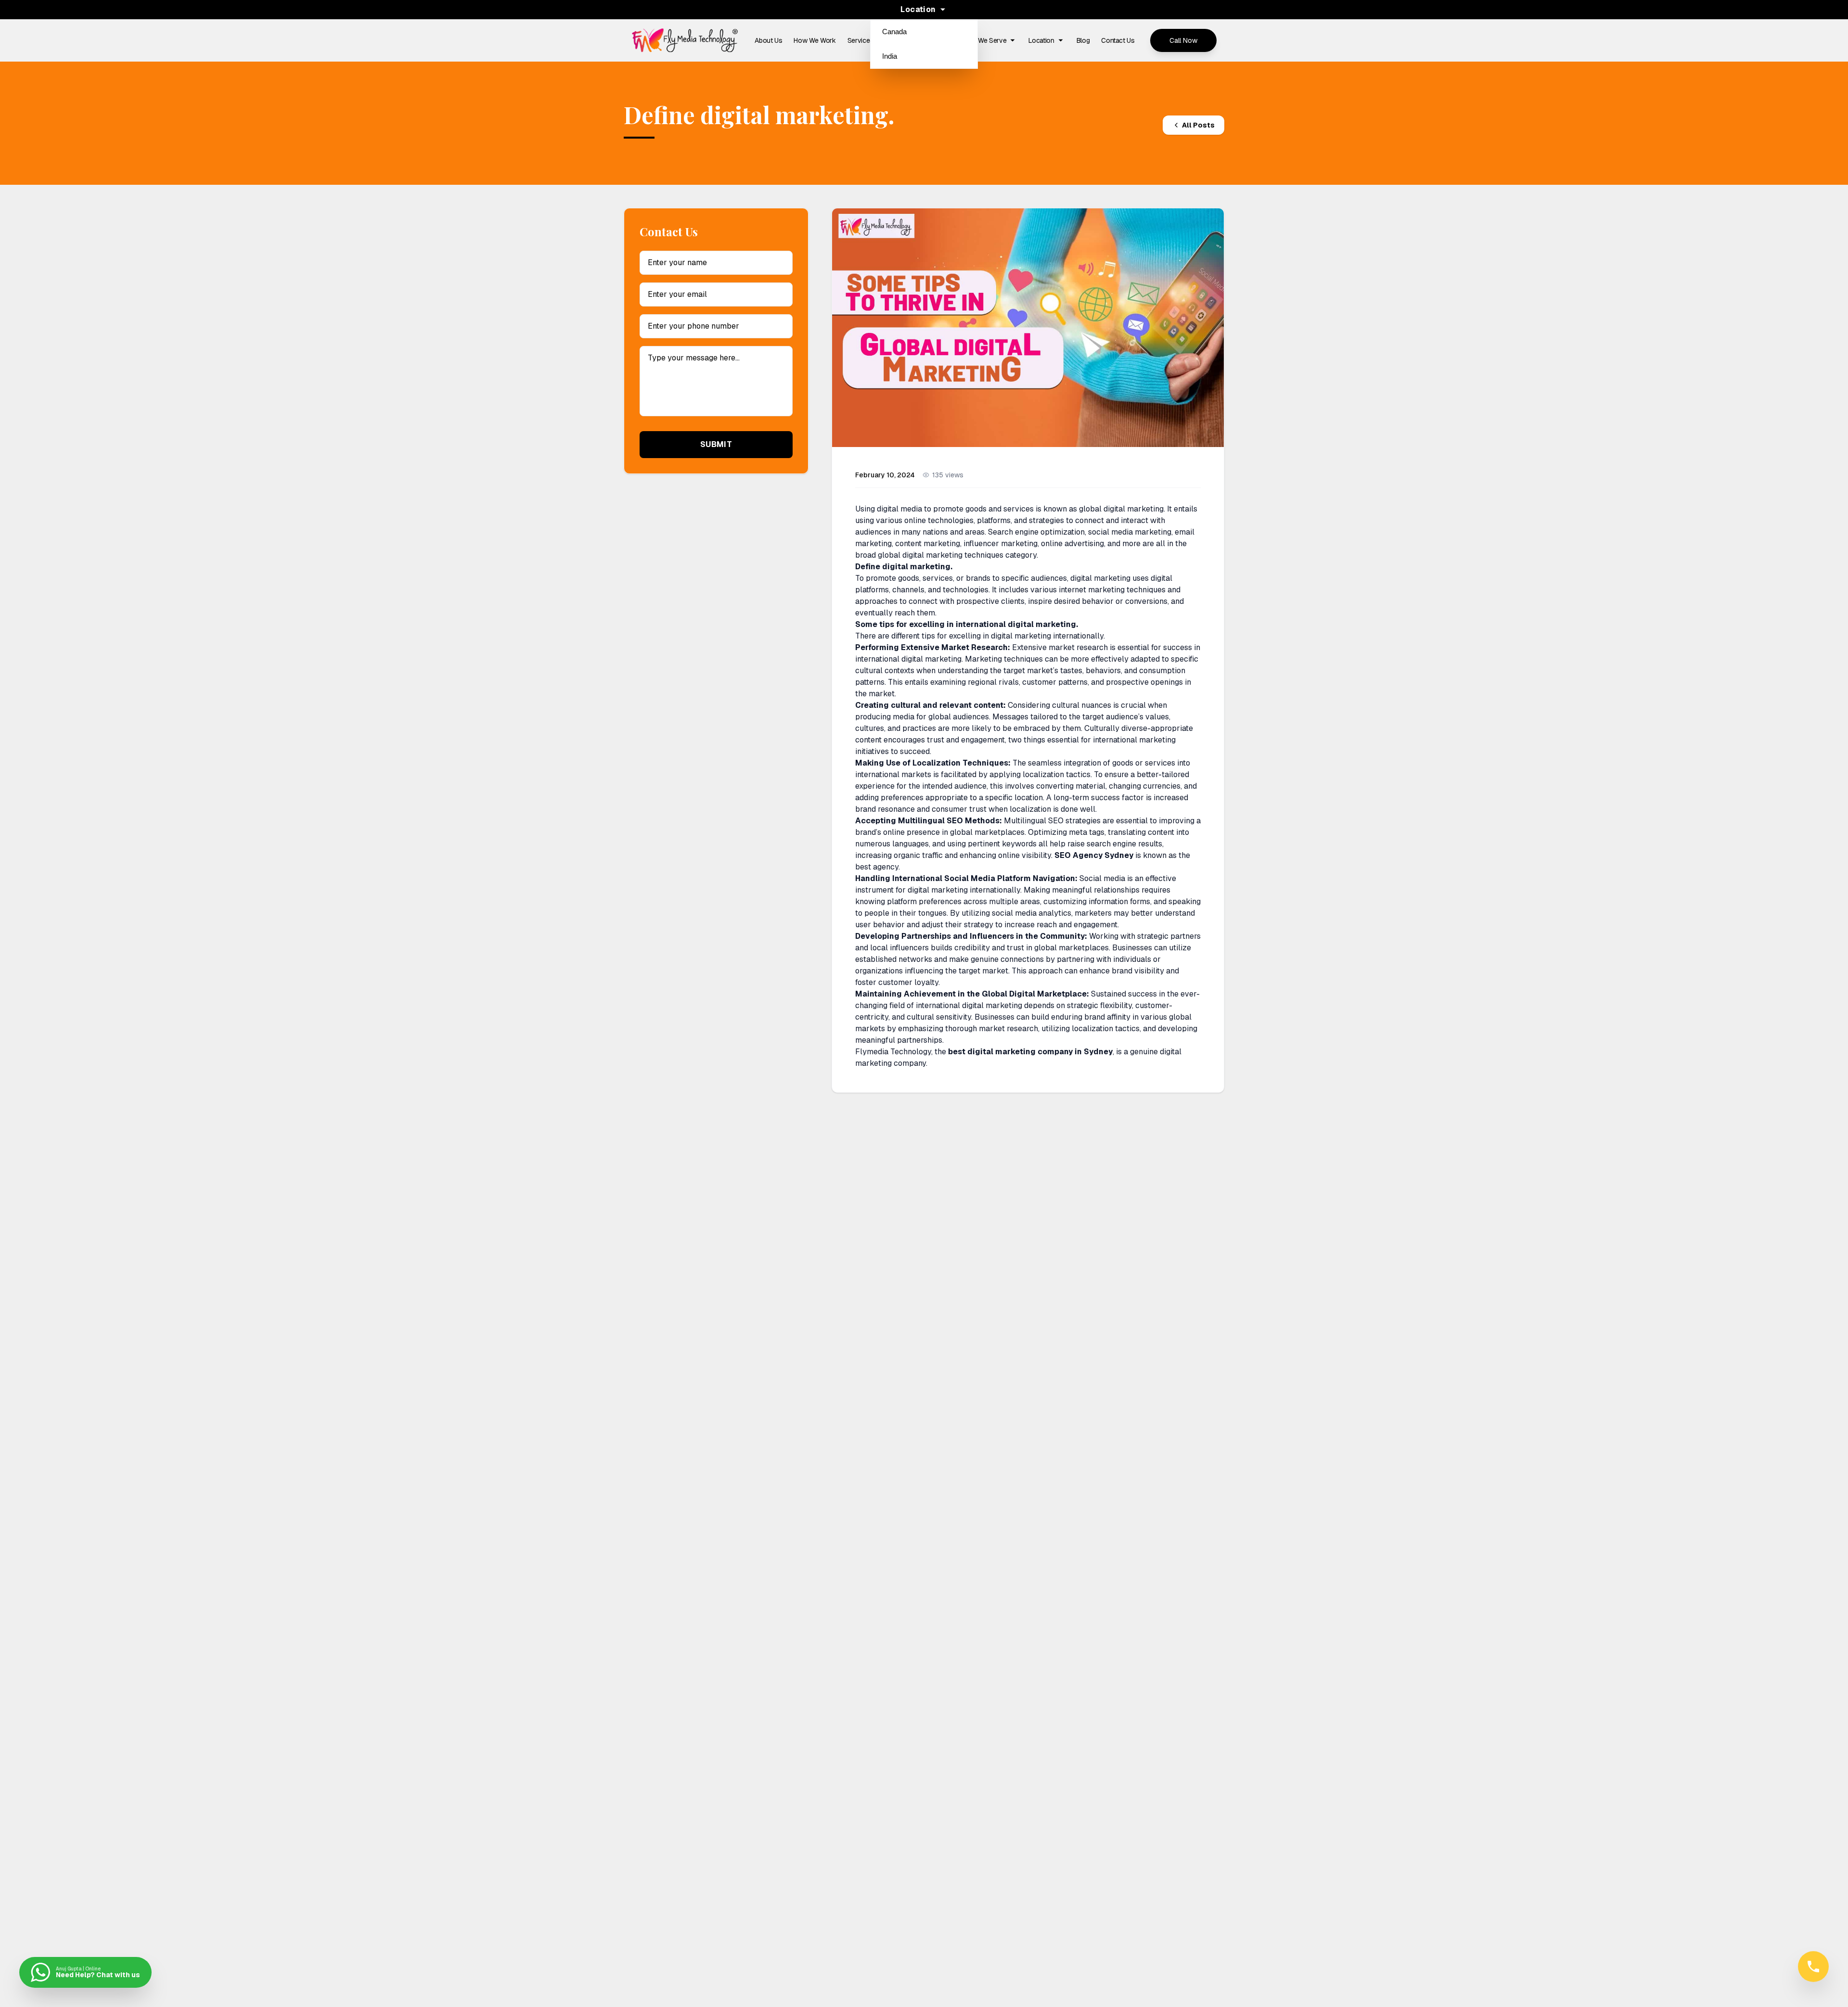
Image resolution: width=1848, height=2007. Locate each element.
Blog (1083, 40)
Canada (894, 32)
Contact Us (1118, 40)
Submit (716, 444)
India (890, 56)
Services (860, 40)
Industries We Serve (977, 40)
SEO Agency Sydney (1094, 855)
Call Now (1183, 40)
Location (1041, 40)
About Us (768, 40)
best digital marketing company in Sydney (1030, 1052)
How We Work (815, 40)
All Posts (1198, 125)
